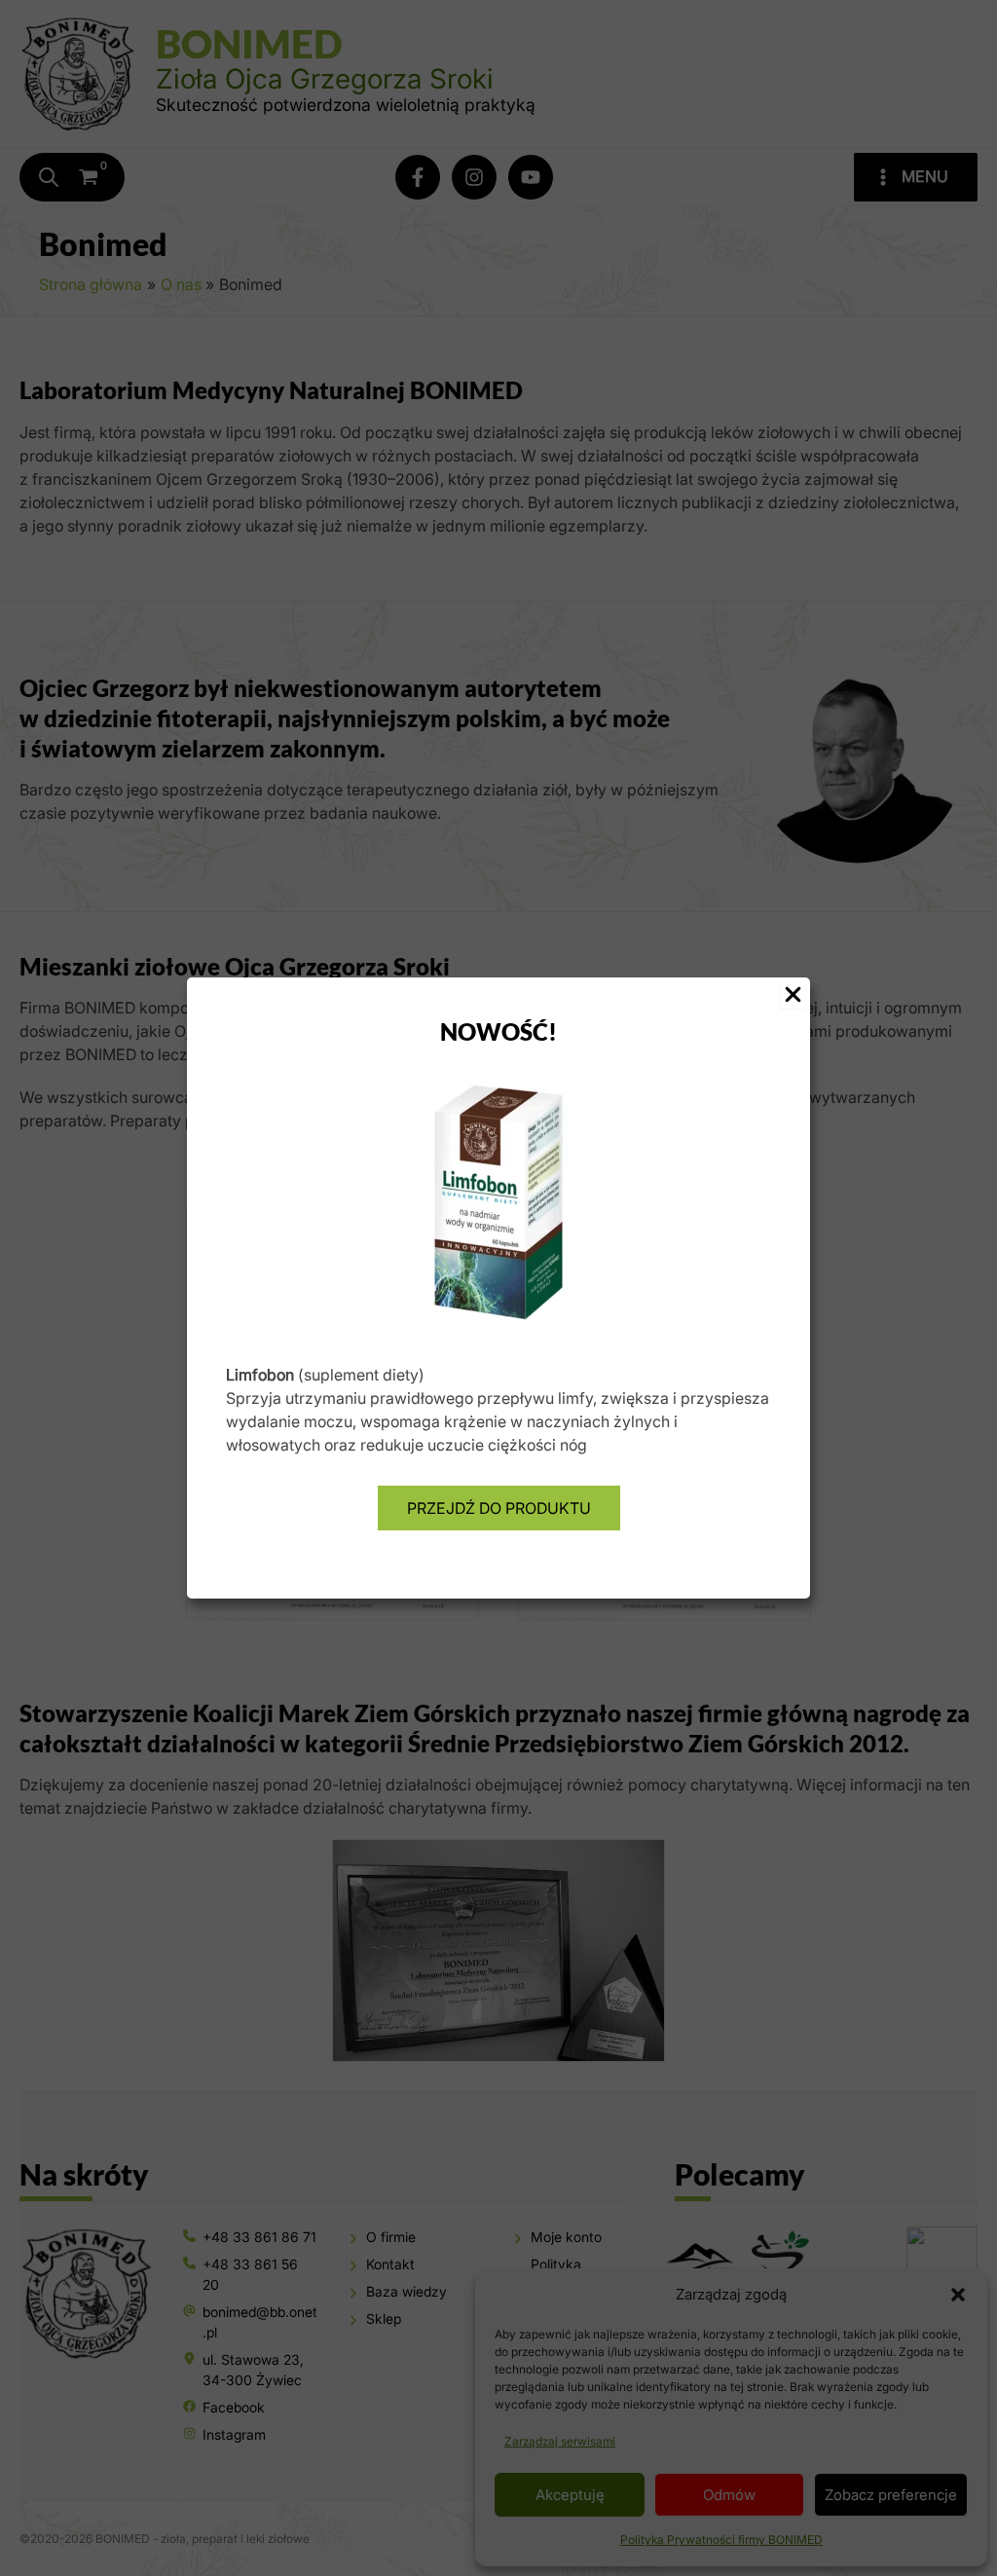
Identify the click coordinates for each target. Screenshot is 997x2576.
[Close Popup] (793, 995)
